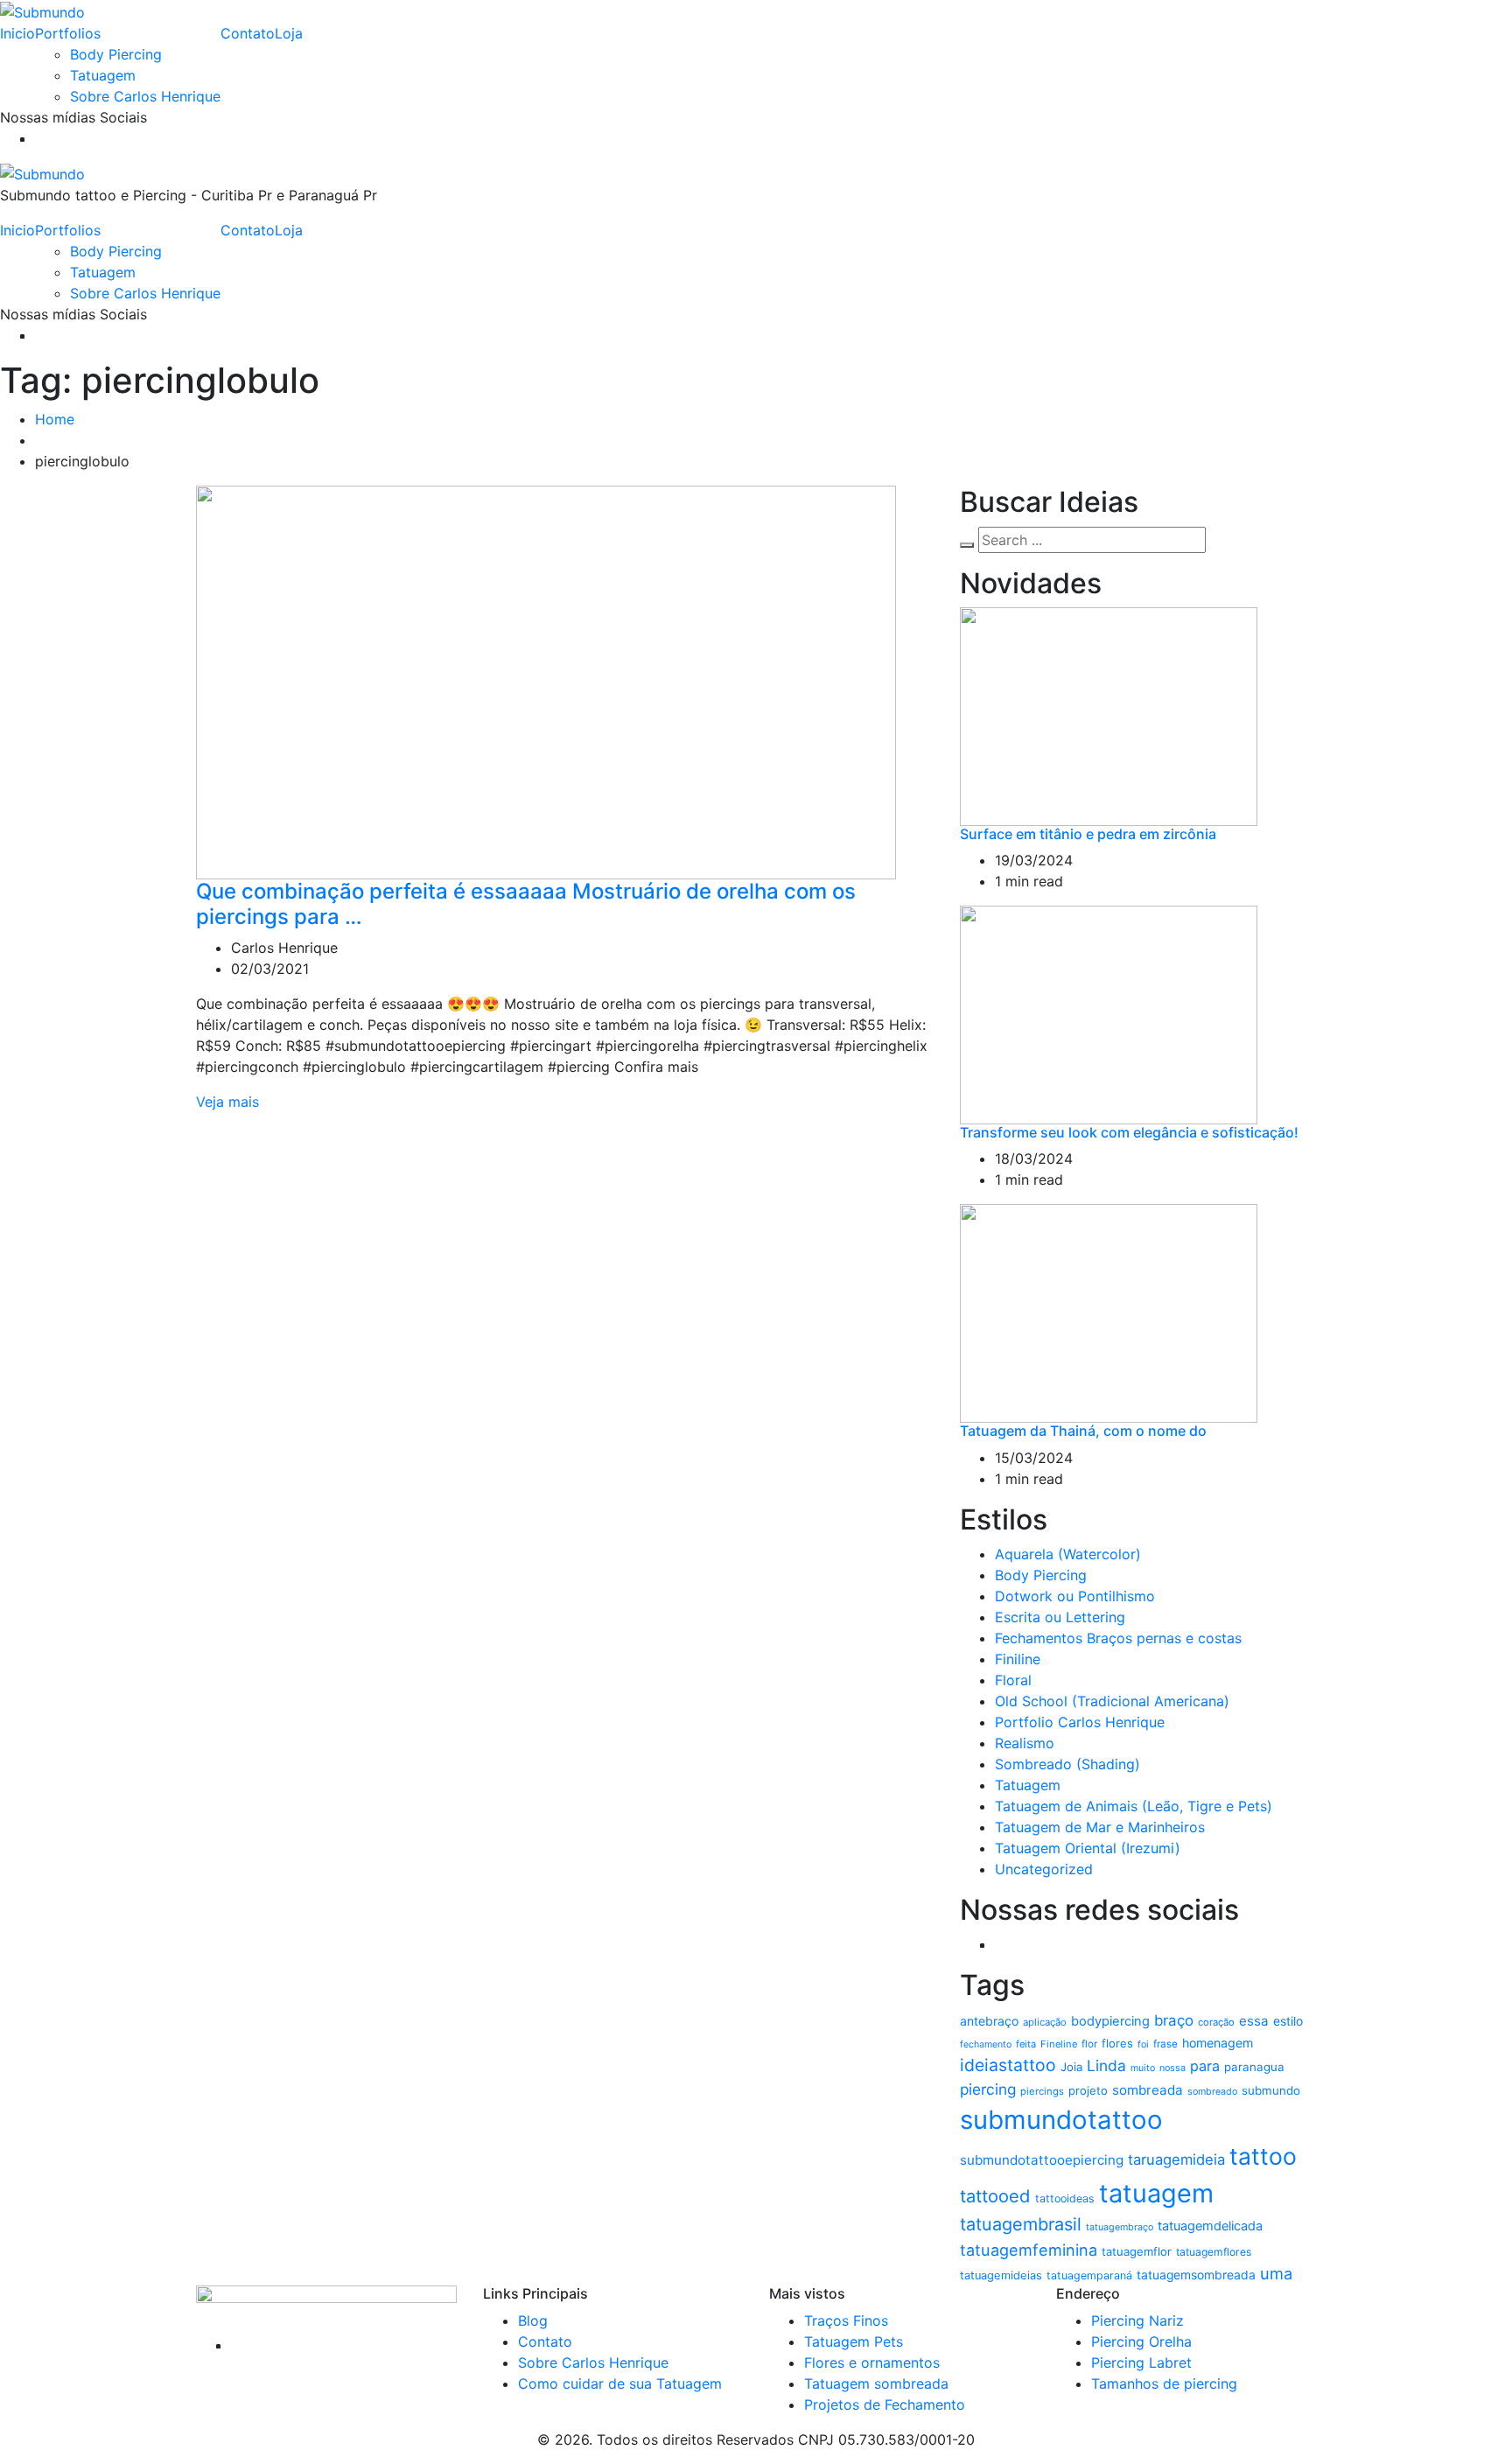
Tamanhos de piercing (1164, 2383)
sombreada (1148, 2090)
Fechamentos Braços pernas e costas (1118, 1638)
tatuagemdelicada (1210, 2226)
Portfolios (68, 33)
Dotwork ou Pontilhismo (1075, 1596)
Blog (533, 2320)
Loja (289, 33)
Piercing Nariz (1137, 2320)
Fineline (1059, 2044)
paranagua (1254, 2067)
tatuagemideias (1001, 2275)
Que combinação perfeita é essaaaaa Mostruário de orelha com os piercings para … (526, 904)
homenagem (1218, 2043)
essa (1254, 2021)
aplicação (1045, 2022)
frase (1165, 2044)
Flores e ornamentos (872, 2362)
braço (1174, 2020)
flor (1089, 2044)
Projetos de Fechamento (885, 2404)
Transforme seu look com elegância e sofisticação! (1129, 1132)
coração (1216, 2022)
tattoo (1263, 2156)
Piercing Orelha (1141, 2341)
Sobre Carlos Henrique (145, 96)
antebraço (989, 2021)
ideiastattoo (1008, 2065)
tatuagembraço (1120, 2227)
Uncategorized (1044, 1869)
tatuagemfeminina (1029, 2250)
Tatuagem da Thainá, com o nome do (1083, 1431)
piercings (1042, 2091)
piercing (988, 2089)
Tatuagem (103, 75)
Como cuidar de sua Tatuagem (620, 2383)
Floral (1013, 1680)
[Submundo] (42, 10)
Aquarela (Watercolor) (1068, 1554)
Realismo (1025, 1743)
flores (1117, 2043)
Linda (1106, 2065)
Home (55, 419)
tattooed (995, 2196)
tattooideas (1065, 2198)
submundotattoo (1061, 2120)
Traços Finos (846, 2320)
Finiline (1018, 1659)
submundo (1271, 2090)
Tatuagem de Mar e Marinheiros (1100, 1827)
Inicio (17, 33)
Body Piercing (116, 54)
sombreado (1212, 2092)
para (1205, 2066)
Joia (1071, 2067)
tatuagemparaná (1089, 2275)
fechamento (986, 2044)
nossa (1172, 2068)
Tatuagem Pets (854, 2341)
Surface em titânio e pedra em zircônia (1088, 834)
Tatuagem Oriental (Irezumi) (1088, 1848)
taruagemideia (1176, 2159)
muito (1143, 2068)
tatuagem (1156, 2193)
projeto (1088, 2090)
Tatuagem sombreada (876, 2383)
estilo (1288, 2021)
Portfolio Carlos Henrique (1080, 1722)
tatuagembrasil (1021, 2224)
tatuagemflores (1214, 2252)
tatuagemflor (1137, 2251)
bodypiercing (1110, 2021)
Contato (248, 33)
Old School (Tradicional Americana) (1112, 1701)
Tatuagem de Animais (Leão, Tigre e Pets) (1134, 1806)
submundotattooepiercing (1042, 2160)
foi (1143, 2044)
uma (1276, 2273)
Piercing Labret (1141, 2362)
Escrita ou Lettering (1060, 1617)
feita (1026, 2044)
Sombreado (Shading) (1067, 1764)
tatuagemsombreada (1196, 2275)
